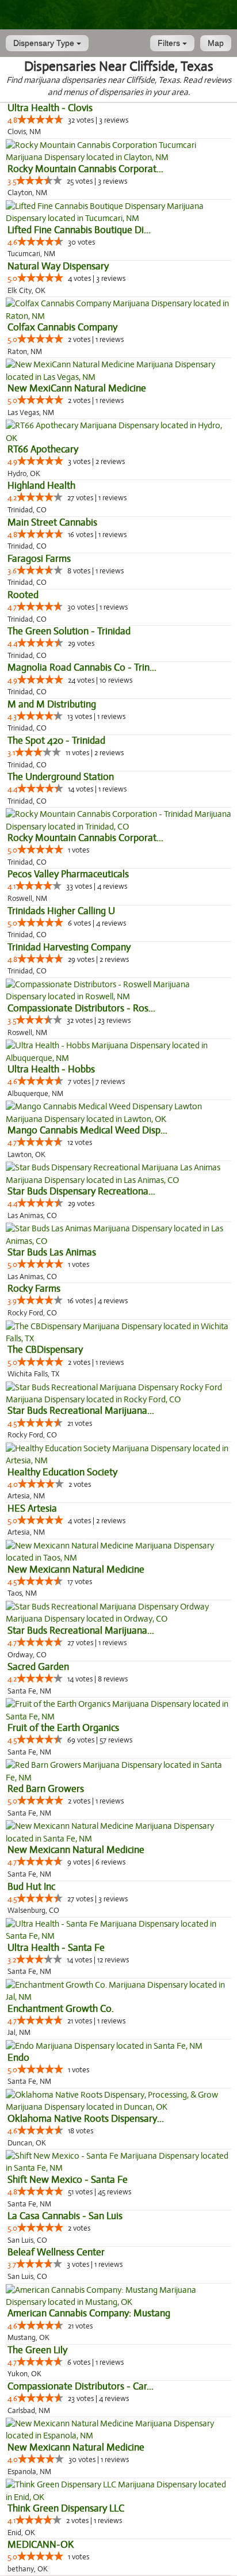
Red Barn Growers (46, 1789)
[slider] (40, 119)
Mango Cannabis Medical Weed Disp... (87, 1130)
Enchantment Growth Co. (61, 2009)
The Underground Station (61, 777)
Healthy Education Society (62, 1472)
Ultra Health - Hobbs (51, 1069)
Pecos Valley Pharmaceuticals (68, 874)
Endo (18, 2058)
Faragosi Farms (39, 559)
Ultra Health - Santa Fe (56, 1948)
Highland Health (41, 486)
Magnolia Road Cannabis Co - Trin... (82, 667)
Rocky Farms (34, 1289)
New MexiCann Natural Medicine (77, 388)
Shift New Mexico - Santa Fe (68, 2180)
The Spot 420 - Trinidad (56, 741)
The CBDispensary (45, 1350)
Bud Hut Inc (31, 1887)
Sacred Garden (38, 1667)
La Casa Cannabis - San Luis (65, 2216)
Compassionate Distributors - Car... (81, 2386)
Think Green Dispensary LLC (66, 2508)
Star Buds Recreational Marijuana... (81, 1411)
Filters (170, 43)
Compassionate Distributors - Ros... (81, 1008)
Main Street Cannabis (52, 522)
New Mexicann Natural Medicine (76, 1569)
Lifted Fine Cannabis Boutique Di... (79, 230)
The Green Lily (37, 2350)
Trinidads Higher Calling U (61, 911)
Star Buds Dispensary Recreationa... (81, 1191)
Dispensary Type (45, 43)
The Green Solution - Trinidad (69, 631)
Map (216, 43)
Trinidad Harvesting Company (69, 947)
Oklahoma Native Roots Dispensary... (86, 2119)
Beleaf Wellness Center (56, 2252)
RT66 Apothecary (43, 449)
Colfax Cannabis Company (62, 327)
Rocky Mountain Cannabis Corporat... (85, 169)
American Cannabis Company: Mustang (89, 2313)
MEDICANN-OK (41, 2545)
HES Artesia (32, 1508)
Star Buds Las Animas (52, 1252)
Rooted (23, 595)
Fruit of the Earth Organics (63, 1728)
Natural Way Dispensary (58, 266)
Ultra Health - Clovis (50, 108)
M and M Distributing (52, 704)
